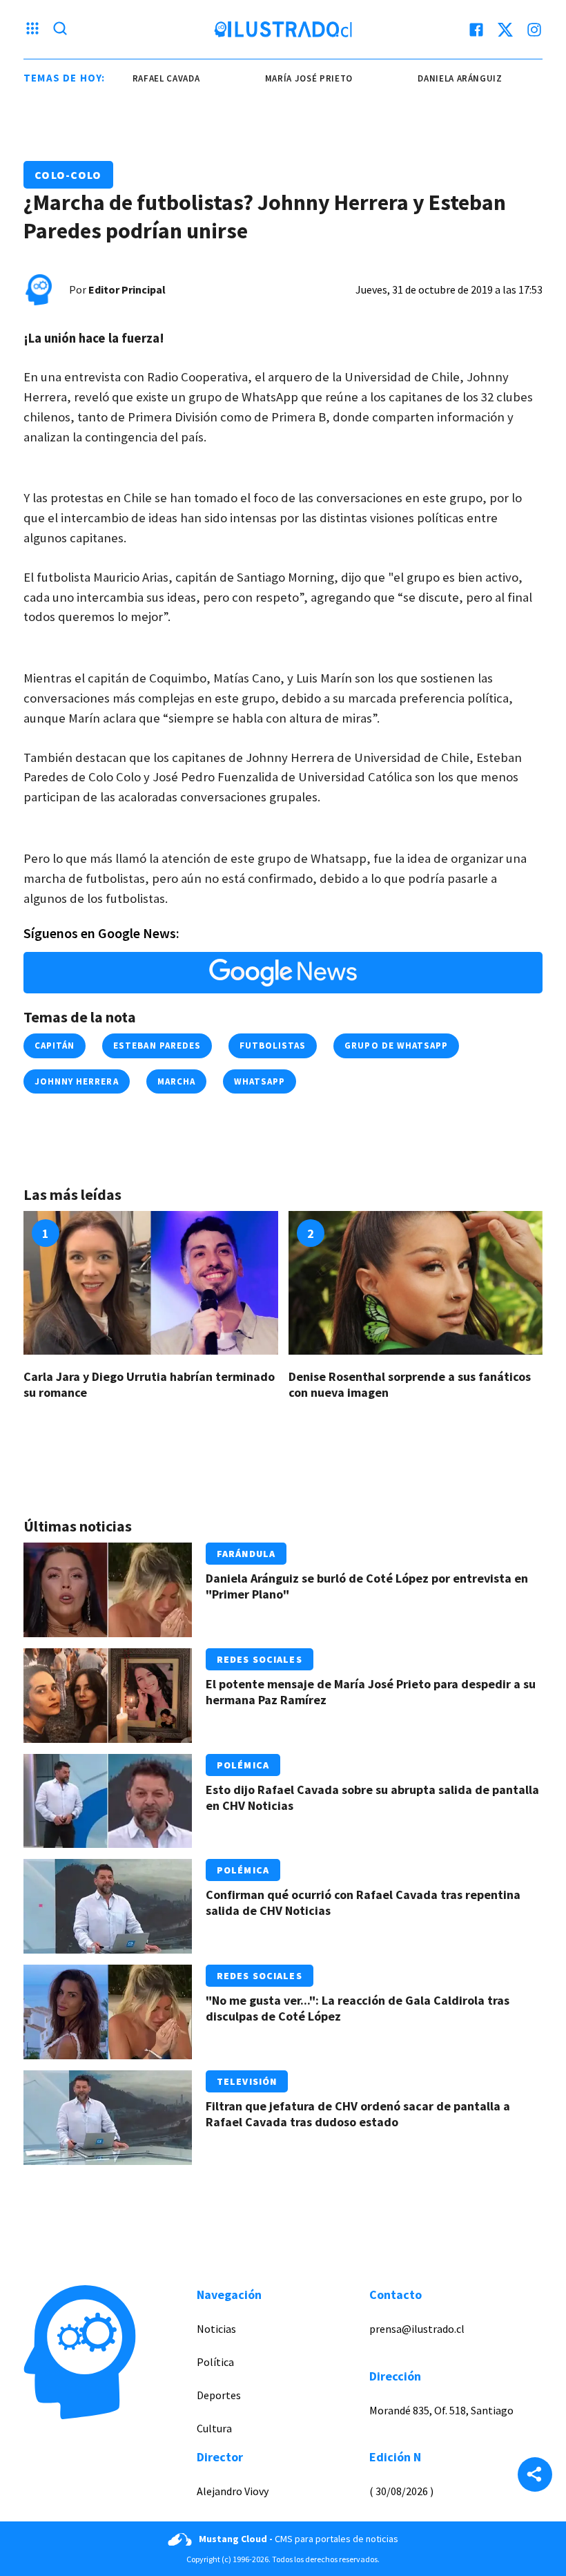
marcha (176, 1081)
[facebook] (476, 30)
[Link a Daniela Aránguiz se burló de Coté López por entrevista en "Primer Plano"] (108, 1590)
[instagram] (534, 30)
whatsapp (260, 1081)
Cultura (214, 2428)
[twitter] (505, 30)
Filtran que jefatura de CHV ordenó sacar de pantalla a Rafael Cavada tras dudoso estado (358, 2114)
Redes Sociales (260, 1659)
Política (215, 2362)
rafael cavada (151, 78)
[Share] (535, 2476)
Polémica (243, 1765)
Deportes (219, 2395)
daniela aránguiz (445, 78)
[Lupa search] (60, 30)
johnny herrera (77, 1081)
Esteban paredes (157, 1046)
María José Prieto (294, 78)
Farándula (246, 1554)
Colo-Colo (68, 175)
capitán (55, 1046)
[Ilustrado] (283, 30)
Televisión (247, 2081)
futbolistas (273, 1046)
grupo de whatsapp (396, 1046)
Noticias (216, 2329)
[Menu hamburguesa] (32, 30)
